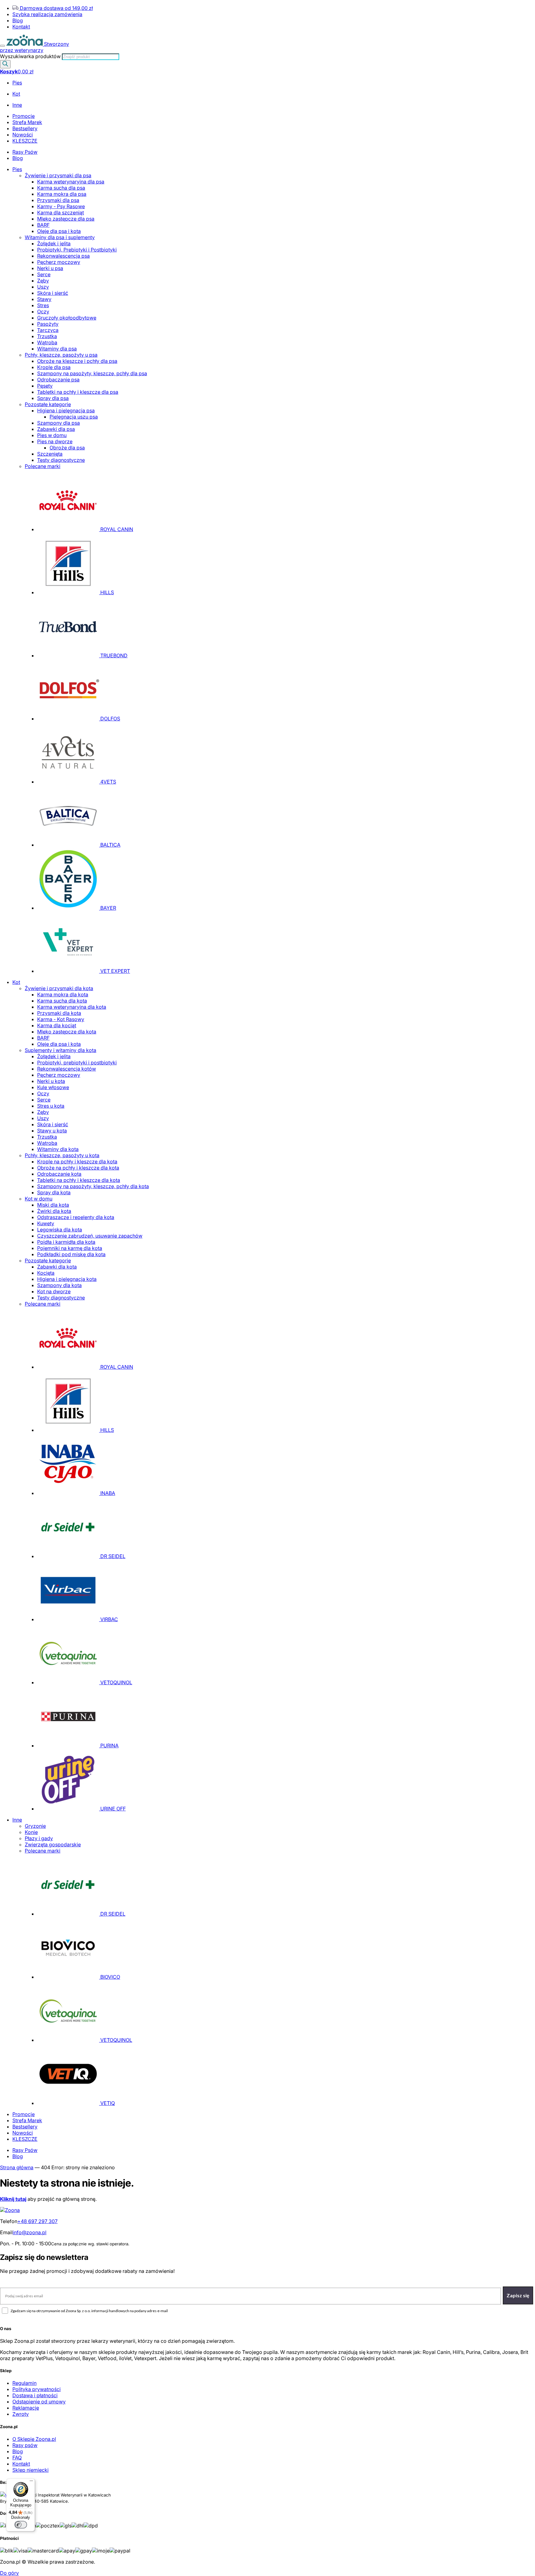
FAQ (17, 2458)
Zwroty (21, 2414)
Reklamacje (26, 2408)
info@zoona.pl (30, 2232)
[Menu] (2, 46)
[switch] (21, 2525)
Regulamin (24, 2383)
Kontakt (21, 27)
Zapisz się (518, 2295)
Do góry (9, 2573)
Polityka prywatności (37, 2389)
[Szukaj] (5, 64)
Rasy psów (25, 2445)
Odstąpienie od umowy (39, 2402)
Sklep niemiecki (30, 2470)
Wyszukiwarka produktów (31, 56)
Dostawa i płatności (35, 2395)
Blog (18, 20)
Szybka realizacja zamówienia (47, 14)
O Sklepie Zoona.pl (34, 2439)
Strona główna (17, 2167)
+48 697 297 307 (37, 2221)
